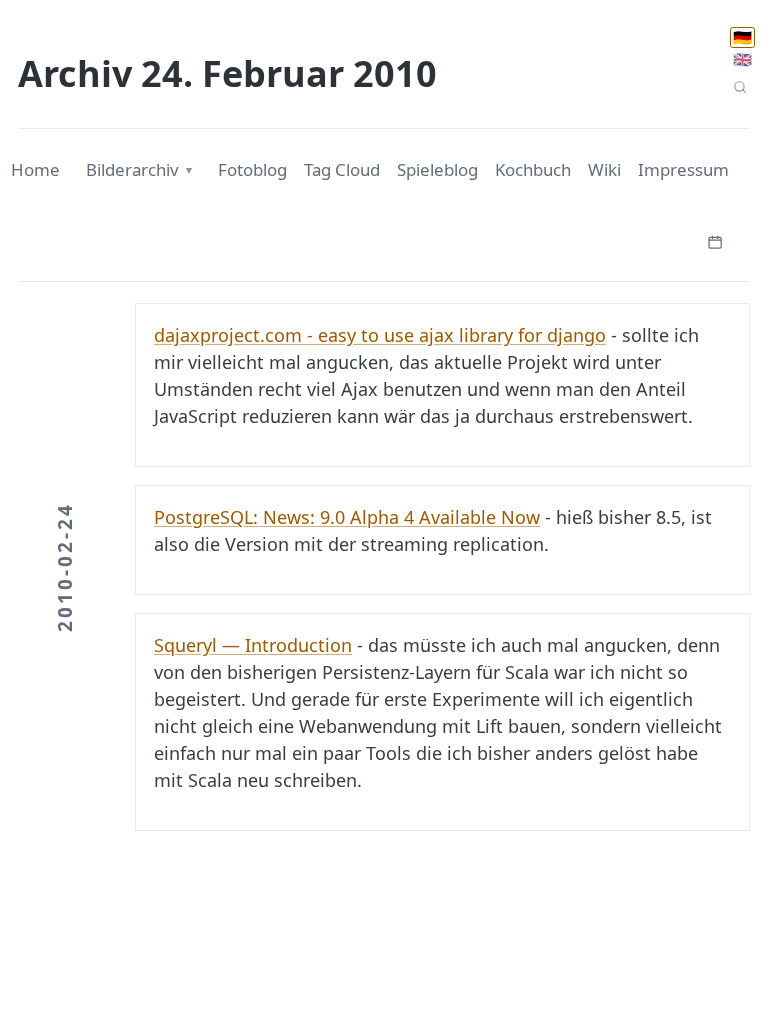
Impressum (683, 169)
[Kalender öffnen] (715, 240)
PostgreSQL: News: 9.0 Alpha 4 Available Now (347, 517)
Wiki (604, 169)
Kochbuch (533, 169)
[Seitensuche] (739, 87)
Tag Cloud (342, 169)
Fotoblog (252, 169)
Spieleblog (437, 169)
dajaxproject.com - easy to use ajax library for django (380, 335)
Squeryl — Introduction (253, 645)
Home (35, 169)
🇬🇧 (742, 59)
